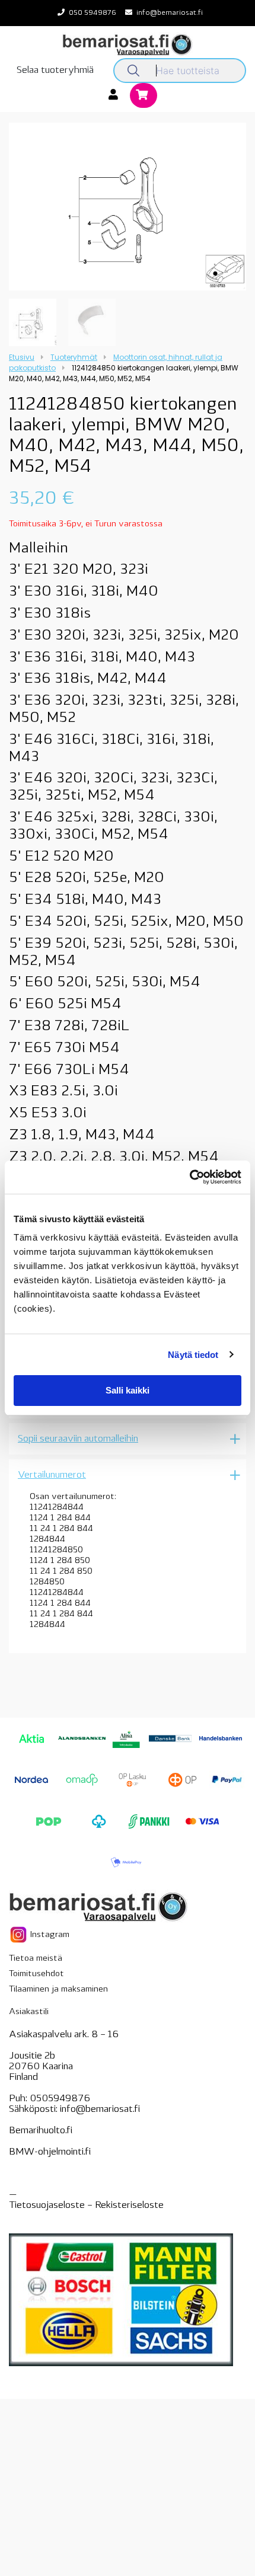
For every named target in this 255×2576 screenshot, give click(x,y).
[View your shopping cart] (144, 96)
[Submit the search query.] (133, 71)
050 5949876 (93, 13)
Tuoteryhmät (74, 357)
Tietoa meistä (36, 1959)
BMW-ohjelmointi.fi (50, 2152)
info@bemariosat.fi (170, 13)
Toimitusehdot (36, 1974)
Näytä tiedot (193, 1355)
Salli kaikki (128, 1390)
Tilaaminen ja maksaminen (58, 1989)
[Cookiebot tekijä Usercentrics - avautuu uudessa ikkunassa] (189, 1177)
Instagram (49, 1934)
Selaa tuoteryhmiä (55, 71)
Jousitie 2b (32, 2056)
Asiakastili (29, 2012)
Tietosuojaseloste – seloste (86, 2206)
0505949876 (60, 2099)
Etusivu (22, 357)
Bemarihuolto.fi (41, 2131)
